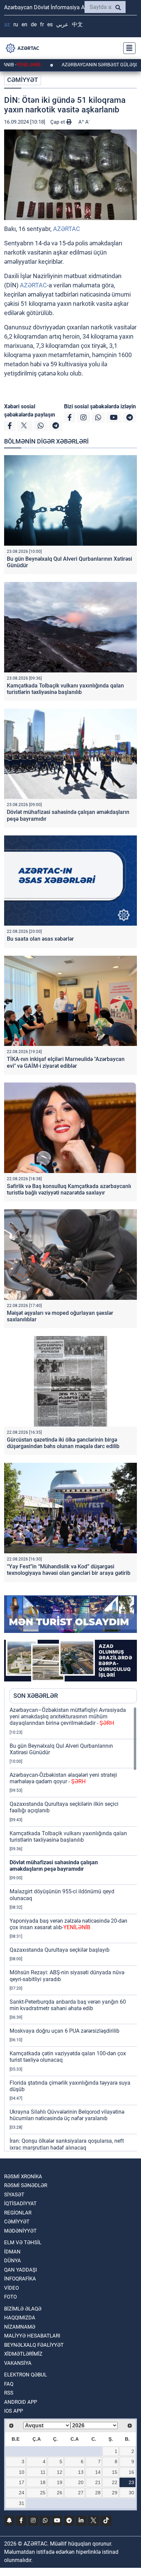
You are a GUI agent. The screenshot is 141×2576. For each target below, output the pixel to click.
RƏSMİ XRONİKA (23, 2177)
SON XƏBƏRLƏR (36, 1696)
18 (43, 2482)
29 (115, 2493)
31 (22, 2503)
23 (131, 2482)
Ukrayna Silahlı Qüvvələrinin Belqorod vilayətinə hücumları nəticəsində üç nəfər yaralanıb (67, 2115)
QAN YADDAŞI (21, 2270)
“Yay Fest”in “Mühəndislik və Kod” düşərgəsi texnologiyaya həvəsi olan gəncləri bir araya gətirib (69, 1570)
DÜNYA (12, 2261)
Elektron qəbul (25, 2375)
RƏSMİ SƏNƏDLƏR (26, 2185)
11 (43, 2472)
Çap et (58, 122)
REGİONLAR (18, 2213)
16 (131, 2472)
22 (115, 2482)
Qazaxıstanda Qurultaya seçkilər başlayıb (60, 1950)
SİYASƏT (14, 2195)
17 (22, 2482)
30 (131, 2493)
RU (16, 24)
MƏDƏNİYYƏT (20, 2231)
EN (24, 24)
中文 (77, 24)
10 (22, 2472)
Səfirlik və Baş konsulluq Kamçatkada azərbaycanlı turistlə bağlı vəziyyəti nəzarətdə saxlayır (69, 1189)
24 (22, 2493)
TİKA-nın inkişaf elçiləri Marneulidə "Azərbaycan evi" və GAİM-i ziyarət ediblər (66, 1062)
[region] (73, 1929)
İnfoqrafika (20, 2279)
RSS (9, 2393)
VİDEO (11, 2288)
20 (81, 2482)
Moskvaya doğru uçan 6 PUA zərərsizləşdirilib (65, 2031)
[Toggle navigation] (127, 48)
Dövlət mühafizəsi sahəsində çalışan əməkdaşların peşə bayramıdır (54, 1866)
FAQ (9, 2384)
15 (115, 2472)
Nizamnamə (20, 2327)
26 (60, 2493)
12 (60, 2472)
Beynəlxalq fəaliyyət (34, 2345)
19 (60, 2482)
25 (43, 2493)
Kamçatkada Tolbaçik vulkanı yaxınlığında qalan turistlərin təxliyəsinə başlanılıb (65, 689)
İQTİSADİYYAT (20, 2204)
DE (34, 24)
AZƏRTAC (67, 229)
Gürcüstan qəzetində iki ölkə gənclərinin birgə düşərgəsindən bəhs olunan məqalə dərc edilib (63, 1443)
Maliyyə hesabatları (32, 2336)
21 (98, 2482)
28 (98, 2493)
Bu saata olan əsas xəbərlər (40, 939)
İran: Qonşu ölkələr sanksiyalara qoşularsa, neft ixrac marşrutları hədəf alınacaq (67, 2144)
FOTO (10, 2297)
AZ (7, 24)
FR (42, 24)
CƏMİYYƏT (23, 80)
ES (50, 24)
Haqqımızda (20, 2318)
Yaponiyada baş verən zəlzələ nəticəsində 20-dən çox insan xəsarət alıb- (68, 1924)
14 (98, 2472)
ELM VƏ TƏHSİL (23, 2243)
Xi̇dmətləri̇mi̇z (23, 2354)
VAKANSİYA (18, 2363)
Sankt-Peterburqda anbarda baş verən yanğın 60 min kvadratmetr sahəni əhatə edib (68, 2005)
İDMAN (12, 2252)
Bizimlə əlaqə (23, 2309)
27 (81, 2493)
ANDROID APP (21, 2402)
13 (81, 2472)
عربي (62, 24)
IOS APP (14, 2411)
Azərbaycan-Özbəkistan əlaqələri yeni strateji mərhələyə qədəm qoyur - (63, 1778)
